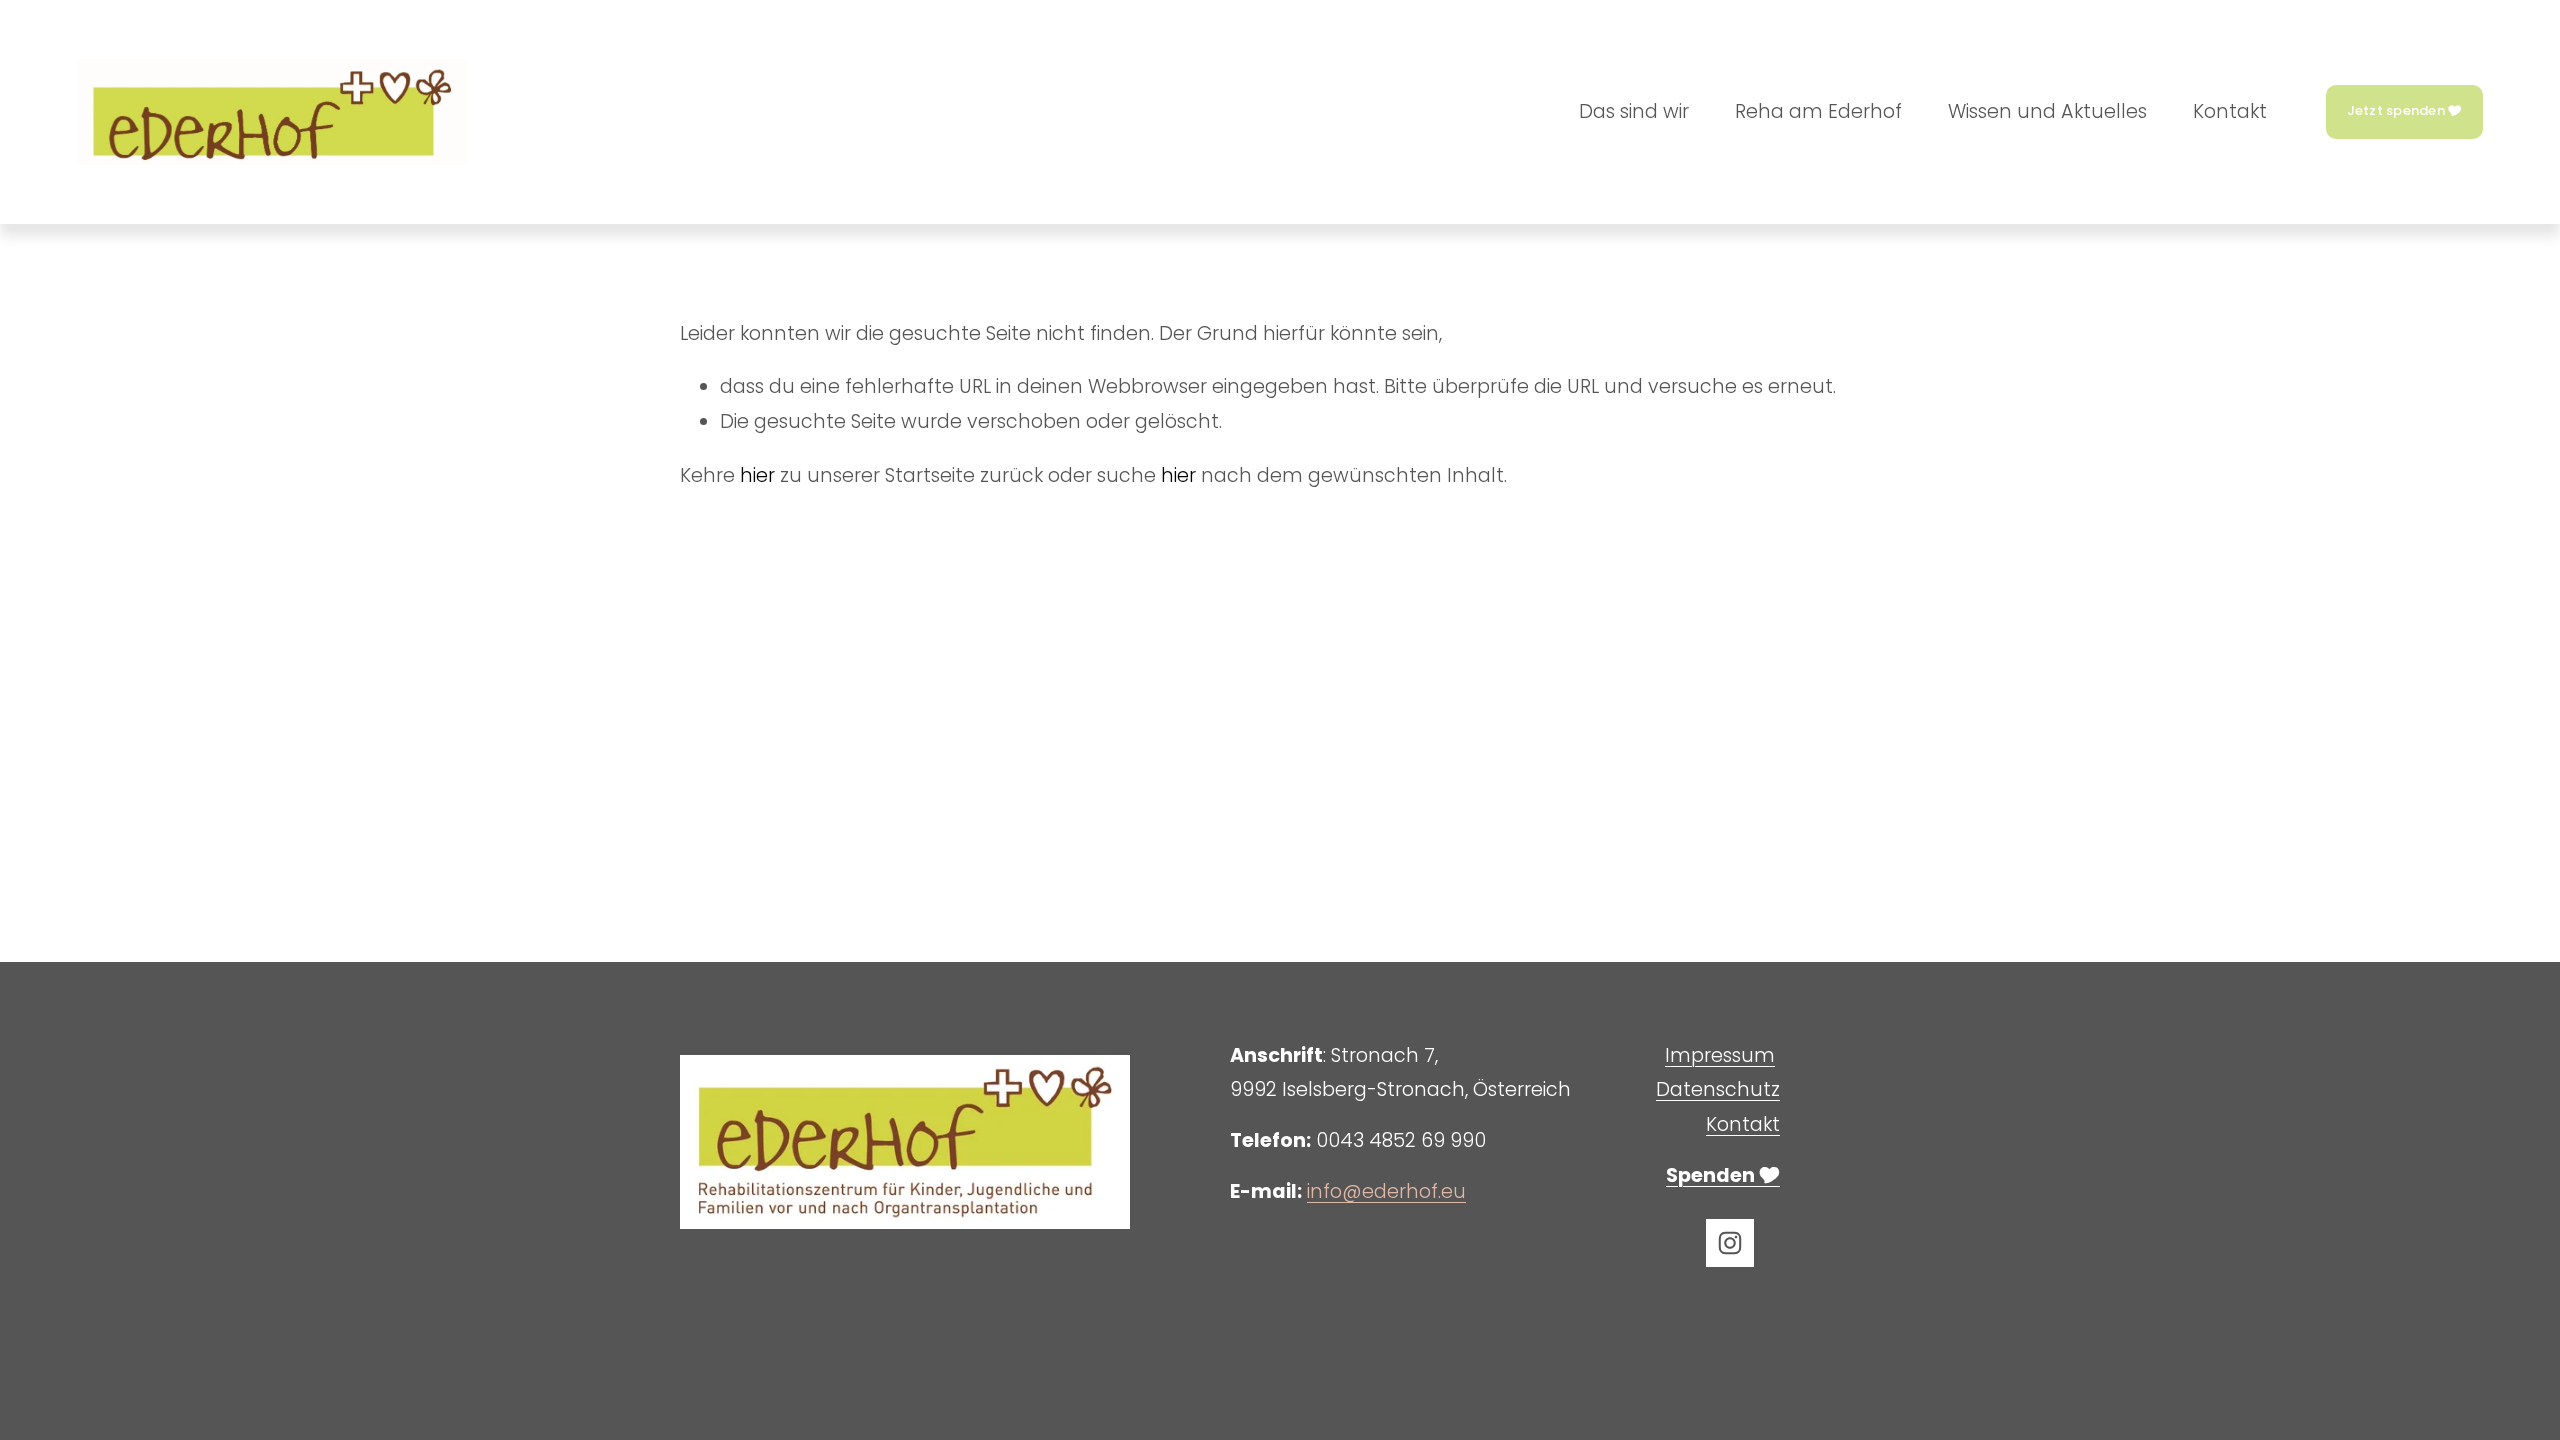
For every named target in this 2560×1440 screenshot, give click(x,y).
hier (757, 475)
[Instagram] (1730, 1243)
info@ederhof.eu (1386, 1191)
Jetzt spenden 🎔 (2405, 110)
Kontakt (2230, 111)
